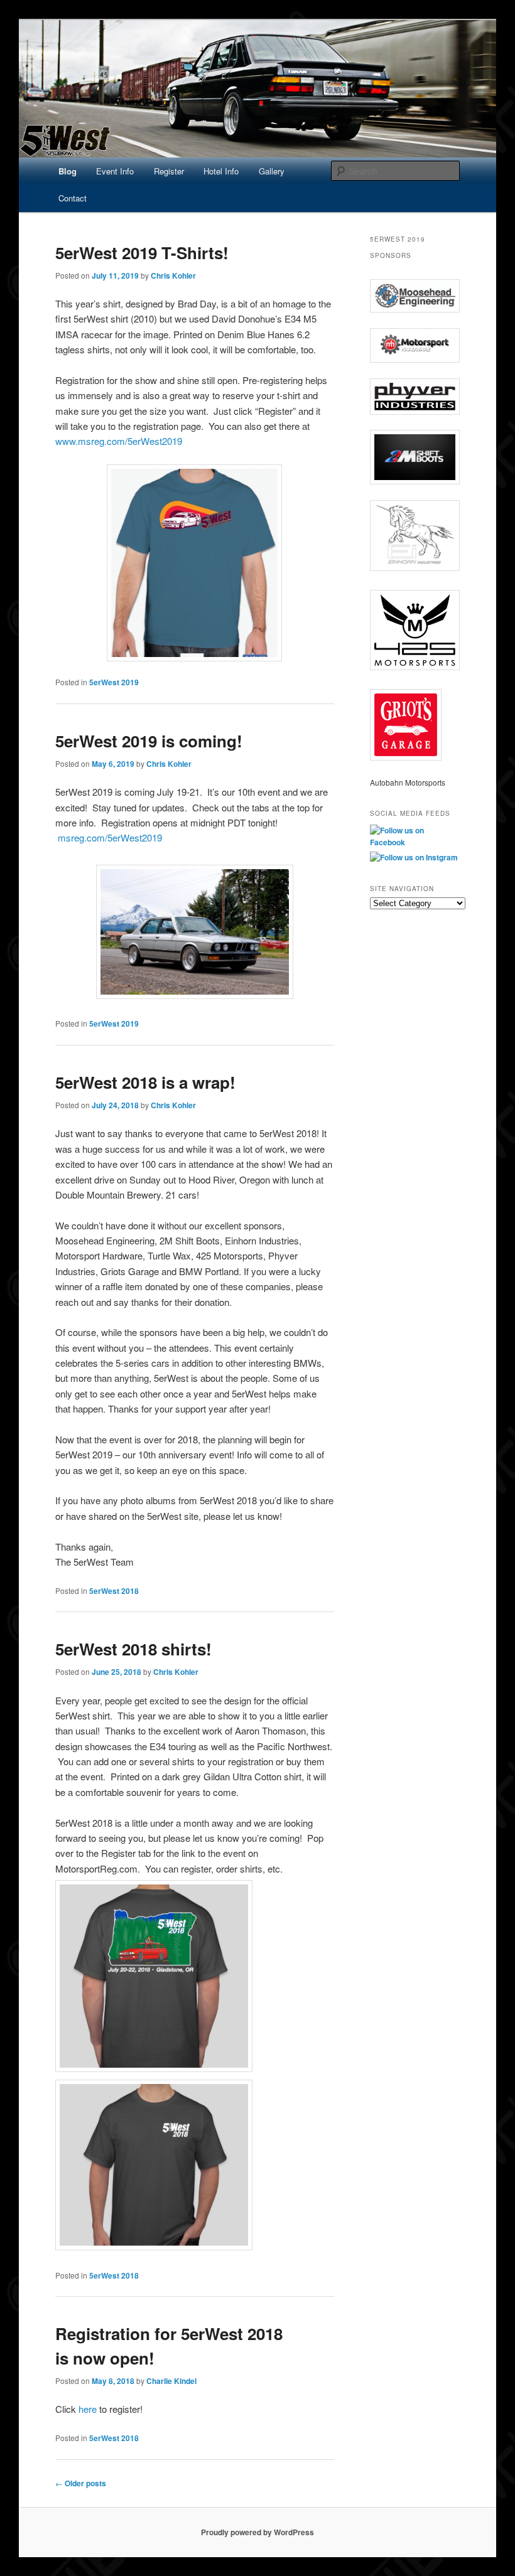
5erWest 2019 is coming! (149, 741)
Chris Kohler (173, 275)
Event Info (115, 171)
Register (169, 171)
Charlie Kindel (171, 2381)
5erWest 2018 (114, 1591)
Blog (68, 171)
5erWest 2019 (114, 682)
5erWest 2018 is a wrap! (145, 1082)
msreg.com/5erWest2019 (110, 837)
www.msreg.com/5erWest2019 (119, 441)
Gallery (272, 171)
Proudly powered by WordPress (257, 2532)
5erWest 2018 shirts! (133, 1649)
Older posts (81, 2483)
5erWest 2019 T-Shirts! (142, 253)
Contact (73, 198)
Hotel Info (221, 171)
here (88, 2409)
